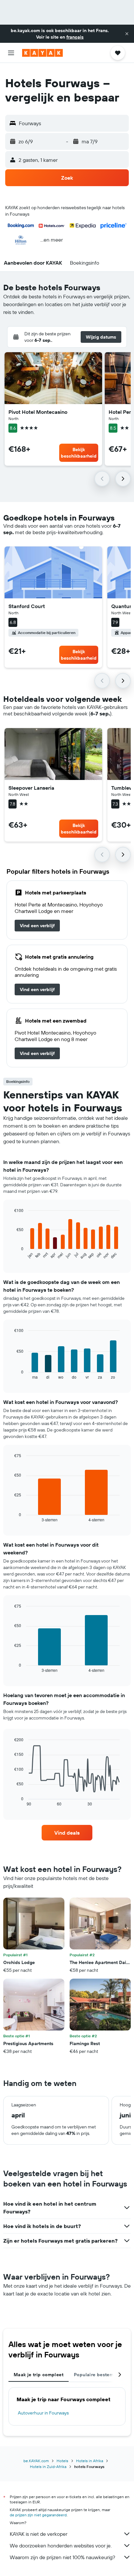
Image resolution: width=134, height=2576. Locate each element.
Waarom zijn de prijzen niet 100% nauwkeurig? (62, 2557)
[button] (127, 34)
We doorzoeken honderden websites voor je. (61, 2546)
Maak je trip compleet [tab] (39, 2375)
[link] (37, 926)
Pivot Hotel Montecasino (38, 412)
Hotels (62, 2461)
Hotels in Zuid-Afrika (48, 2467)
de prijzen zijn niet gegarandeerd (38, 2515)
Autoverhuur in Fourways (43, 2413)
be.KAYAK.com (36, 2461)
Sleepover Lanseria (31, 788)
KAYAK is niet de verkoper (39, 2534)
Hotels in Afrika (90, 2461)
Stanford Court (27, 606)
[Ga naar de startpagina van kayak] (42, 53)
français (75, 37)
